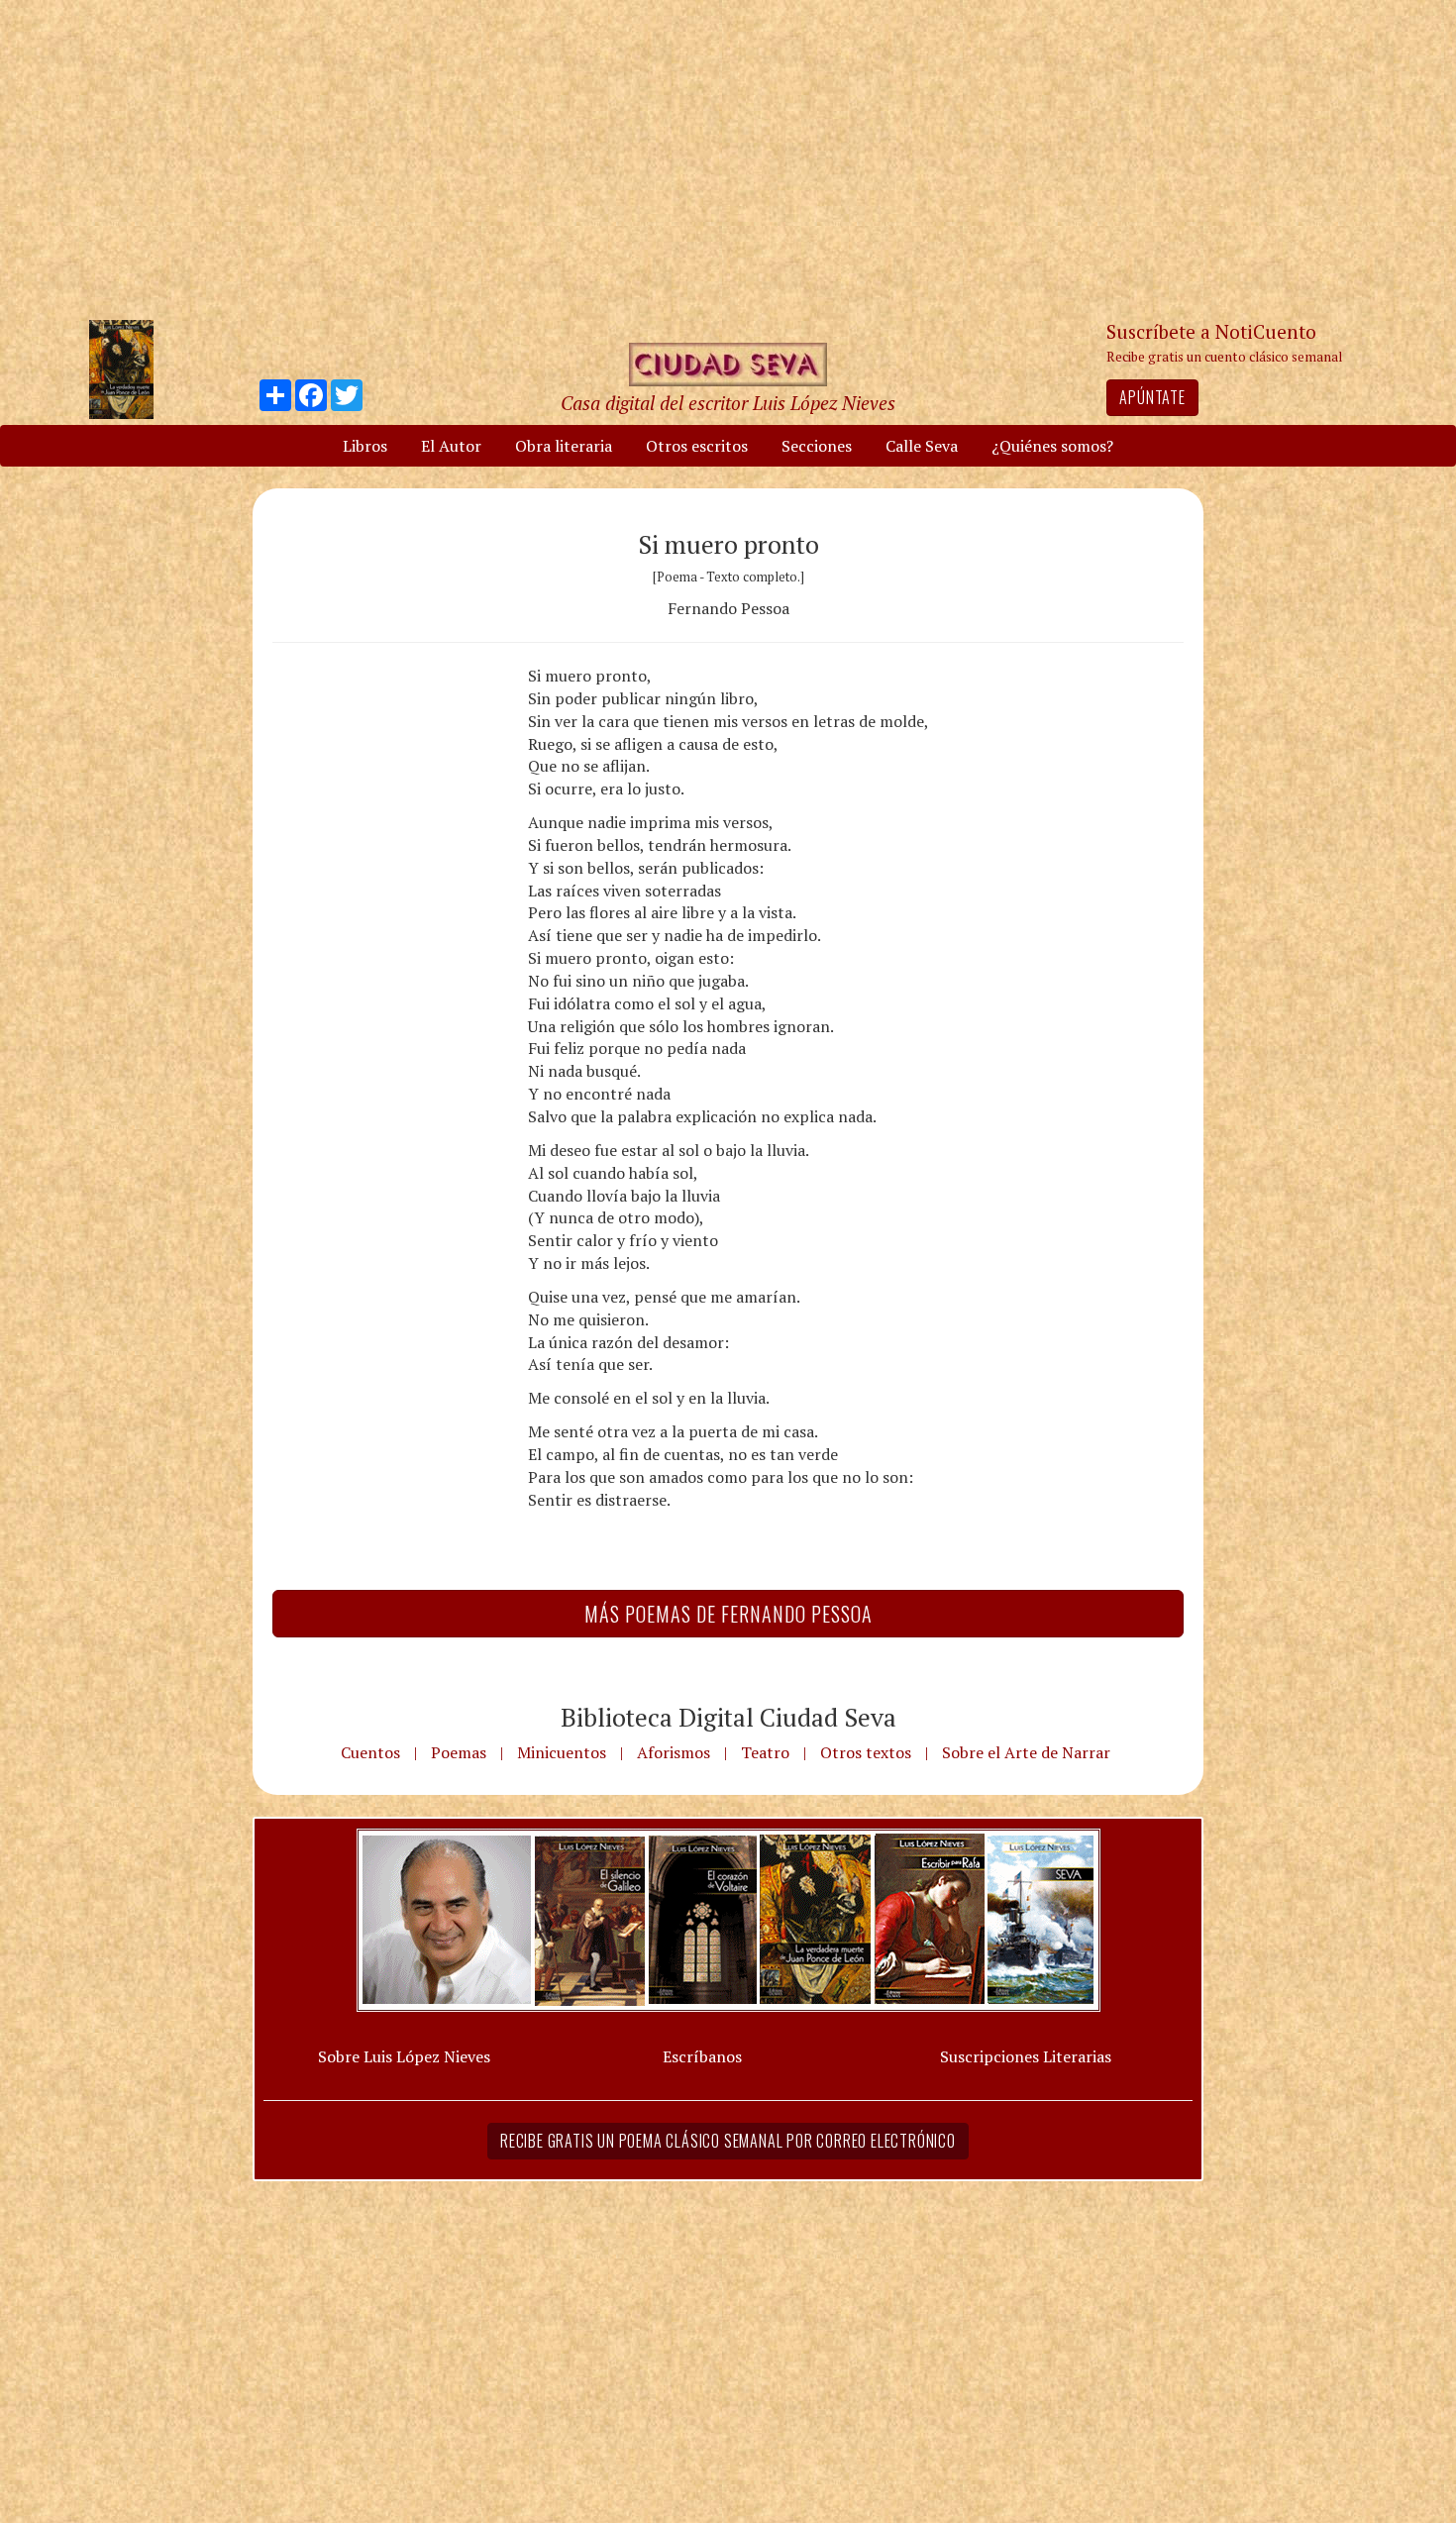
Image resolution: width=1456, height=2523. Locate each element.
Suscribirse (626, 1413)
